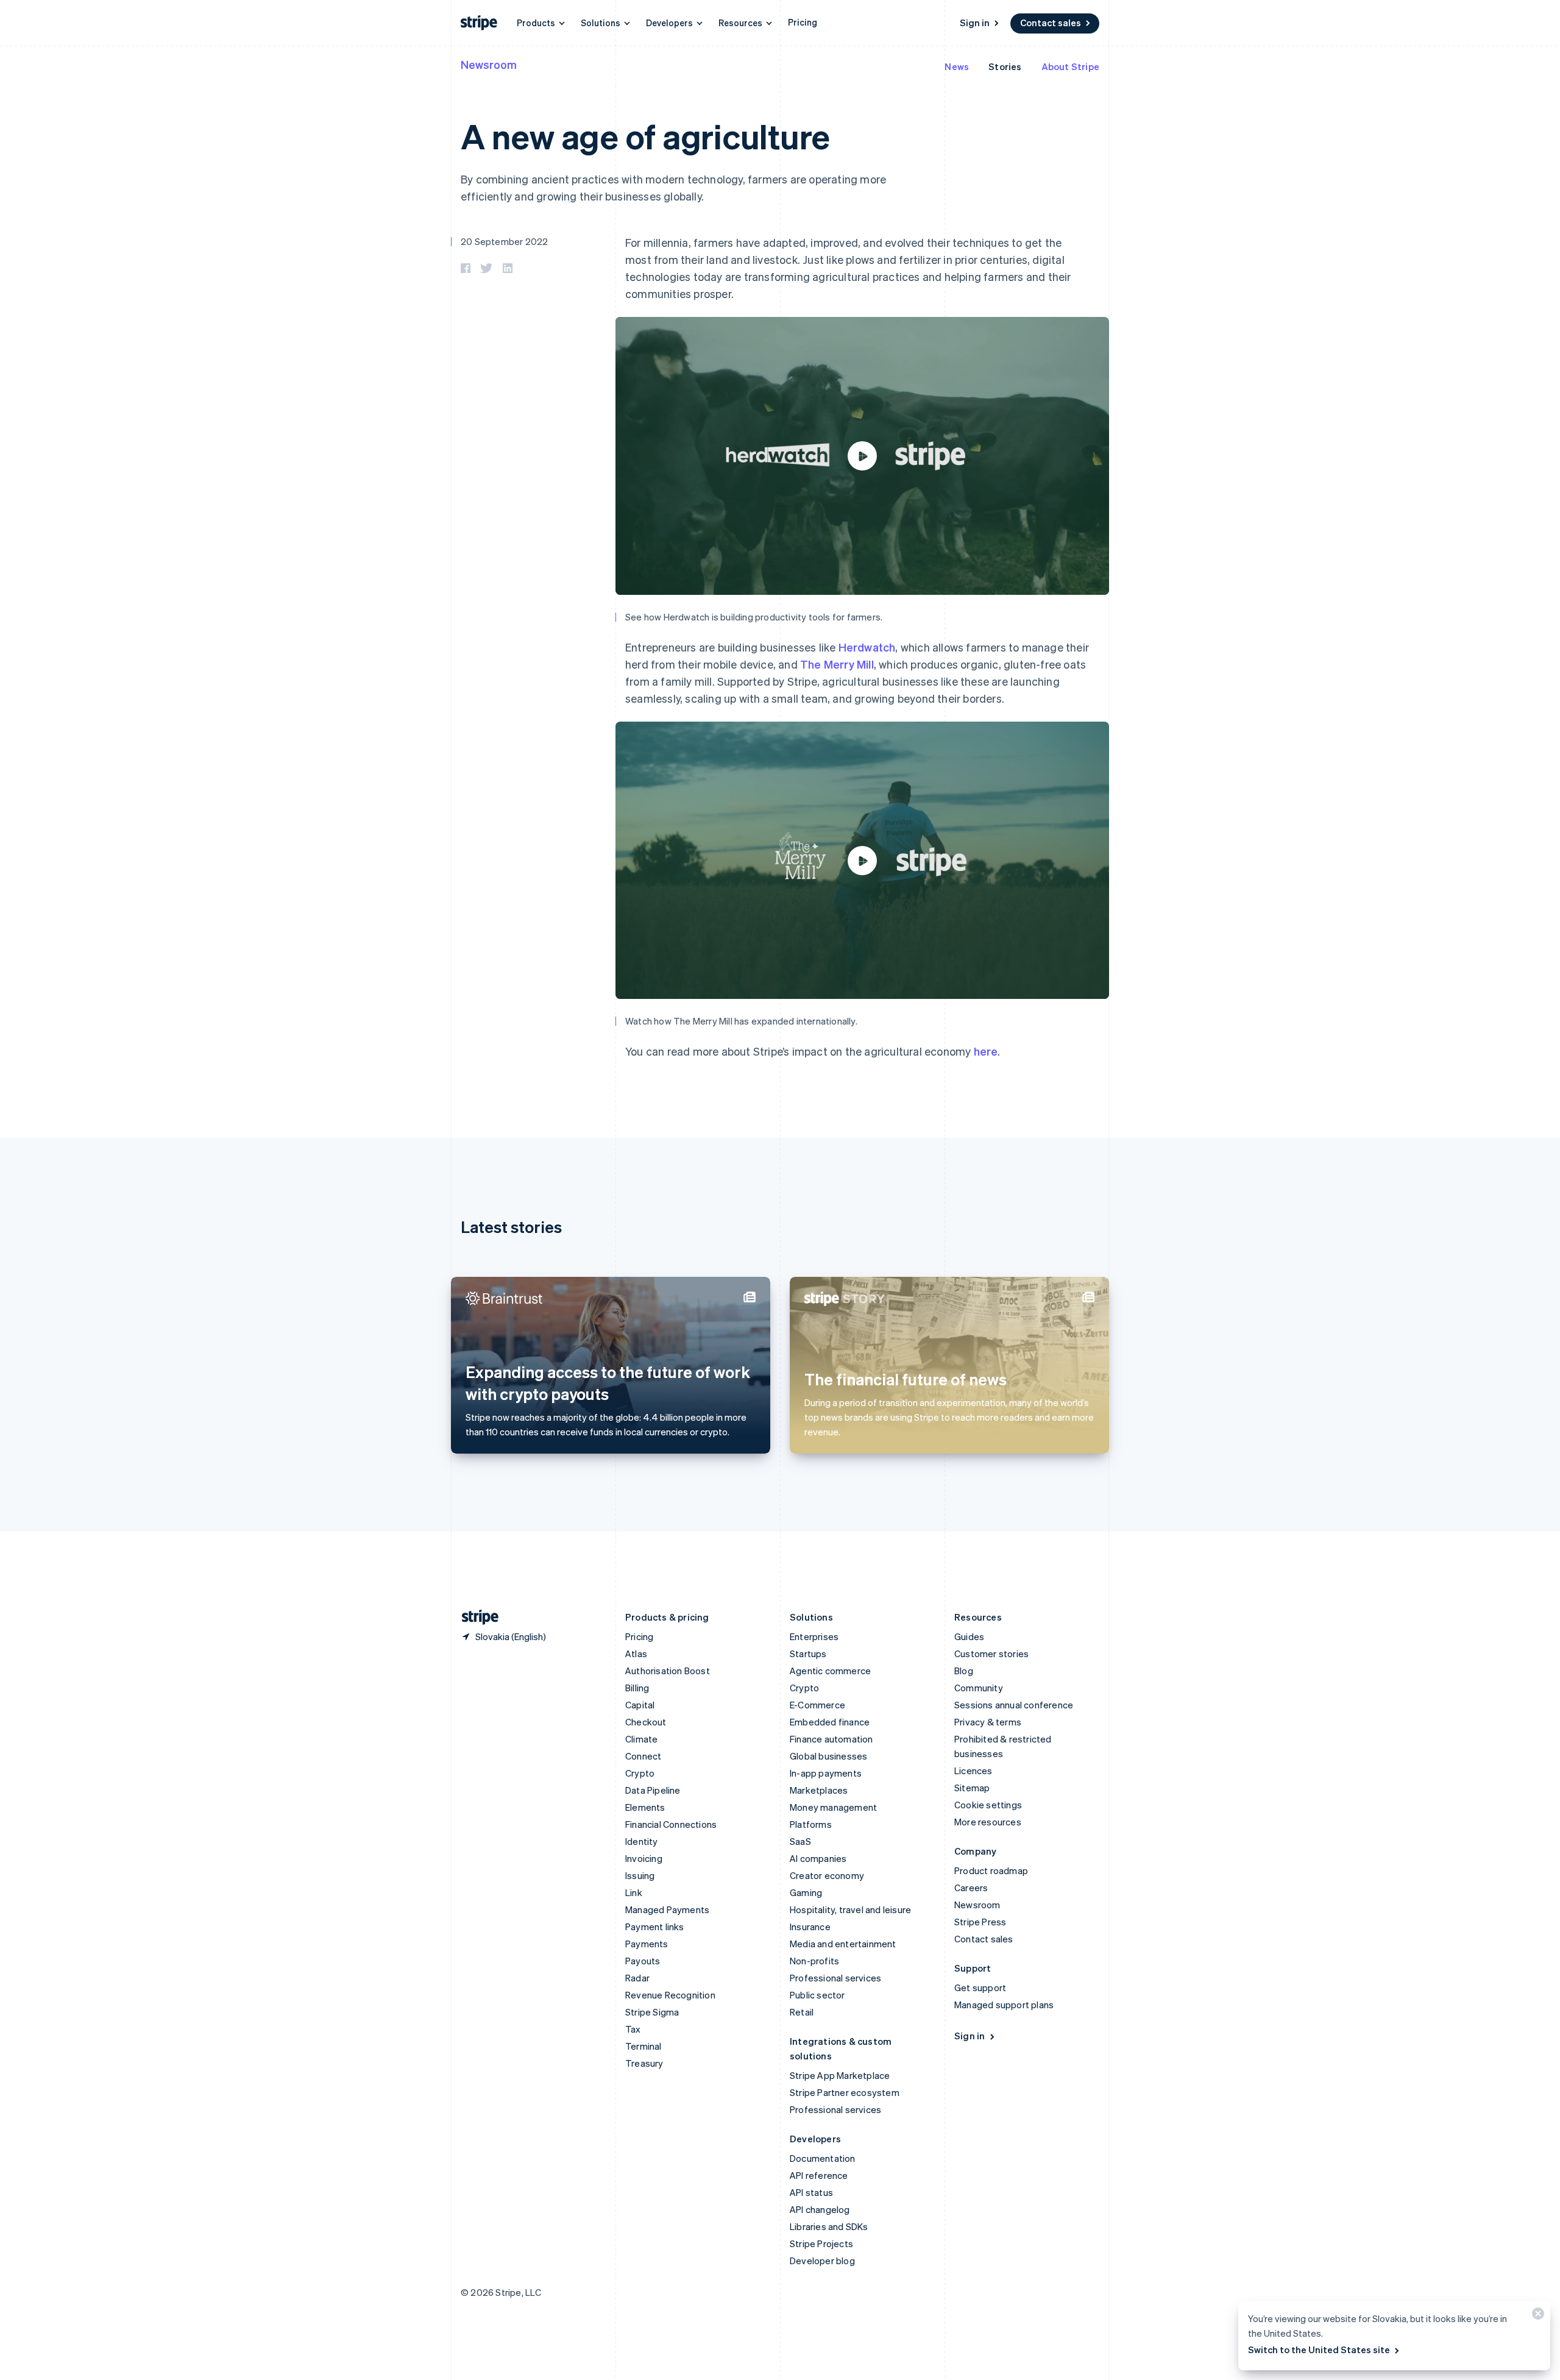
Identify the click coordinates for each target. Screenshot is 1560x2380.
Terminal (643, 2046)
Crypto (640, 1773)
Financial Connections (671, 1824)
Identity (642, 1841)
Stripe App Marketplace (840, 2075)
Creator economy (827, 1875)
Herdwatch (867, 647)
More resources (988, 1822)
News (957, 66)
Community (979, 1688)
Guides (969, 1636)
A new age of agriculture (645, 136)
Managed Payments (667, 1909)
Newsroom (489, 64)
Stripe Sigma (652, 2012)
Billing (637, 1688)
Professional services (835, 1978)
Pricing (803, 22)
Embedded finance (830, 1722)
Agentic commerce (830, 1671)
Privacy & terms (988, 1722)
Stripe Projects (821, 2243)
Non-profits (814, 1961)
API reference (819, 2175)
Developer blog (822, 2261)
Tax (633, 2029)
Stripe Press (980, 1922)
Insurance (810, 1927)
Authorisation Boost (668, 1671)
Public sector (817, 1995)
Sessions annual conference (1014, 1705)
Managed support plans (1004, 2005)
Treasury (644, 2063)
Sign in (975, 23)
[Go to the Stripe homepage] (475, 1617)
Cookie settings (988, 1805)
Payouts (643, 1961)
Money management (833, 1807)
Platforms (811, 1824)
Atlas (636, 1654)
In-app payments (826, 1773)
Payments (647, 1944)
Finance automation (831, 1739)
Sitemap (972, 1788)
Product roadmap (991, 1870)
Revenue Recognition (670, 1995)
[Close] (1536, 2316)
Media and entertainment (843, 1944)
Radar (637, 1978)
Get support (980, 1987)
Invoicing (644, 1858)
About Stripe (1070, 66)
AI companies (818, 1858)
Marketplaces (819, 1790)
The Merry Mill (837, 664)
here (986, 1051)
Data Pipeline (653, 1790)
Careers (971, 1888)
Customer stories (991, 1654)
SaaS (800, 1841)
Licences (973, 1771)
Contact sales (1051, 23)
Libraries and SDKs (829, 2226)
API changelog (820, 2209)
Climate (641, 1739)
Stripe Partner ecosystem (845, 2092)
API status (811, 2192)
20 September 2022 (504, 241)
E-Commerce (817, 1705)
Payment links (655, 1927)
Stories (1005, 66)
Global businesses (828, 1756)
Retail (802, 2012)
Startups (808, 1654)
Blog (964, 1671)
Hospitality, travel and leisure (850, 1909)
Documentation (823, 2158)
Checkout (646, 1722)
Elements (645, 1807)
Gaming (806, 1892)
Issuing (640, 1875)
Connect (643, 1756)
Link (634, 1892)
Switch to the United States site (1319, 2350)
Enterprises (814, 1636)
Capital (640, 1705)
